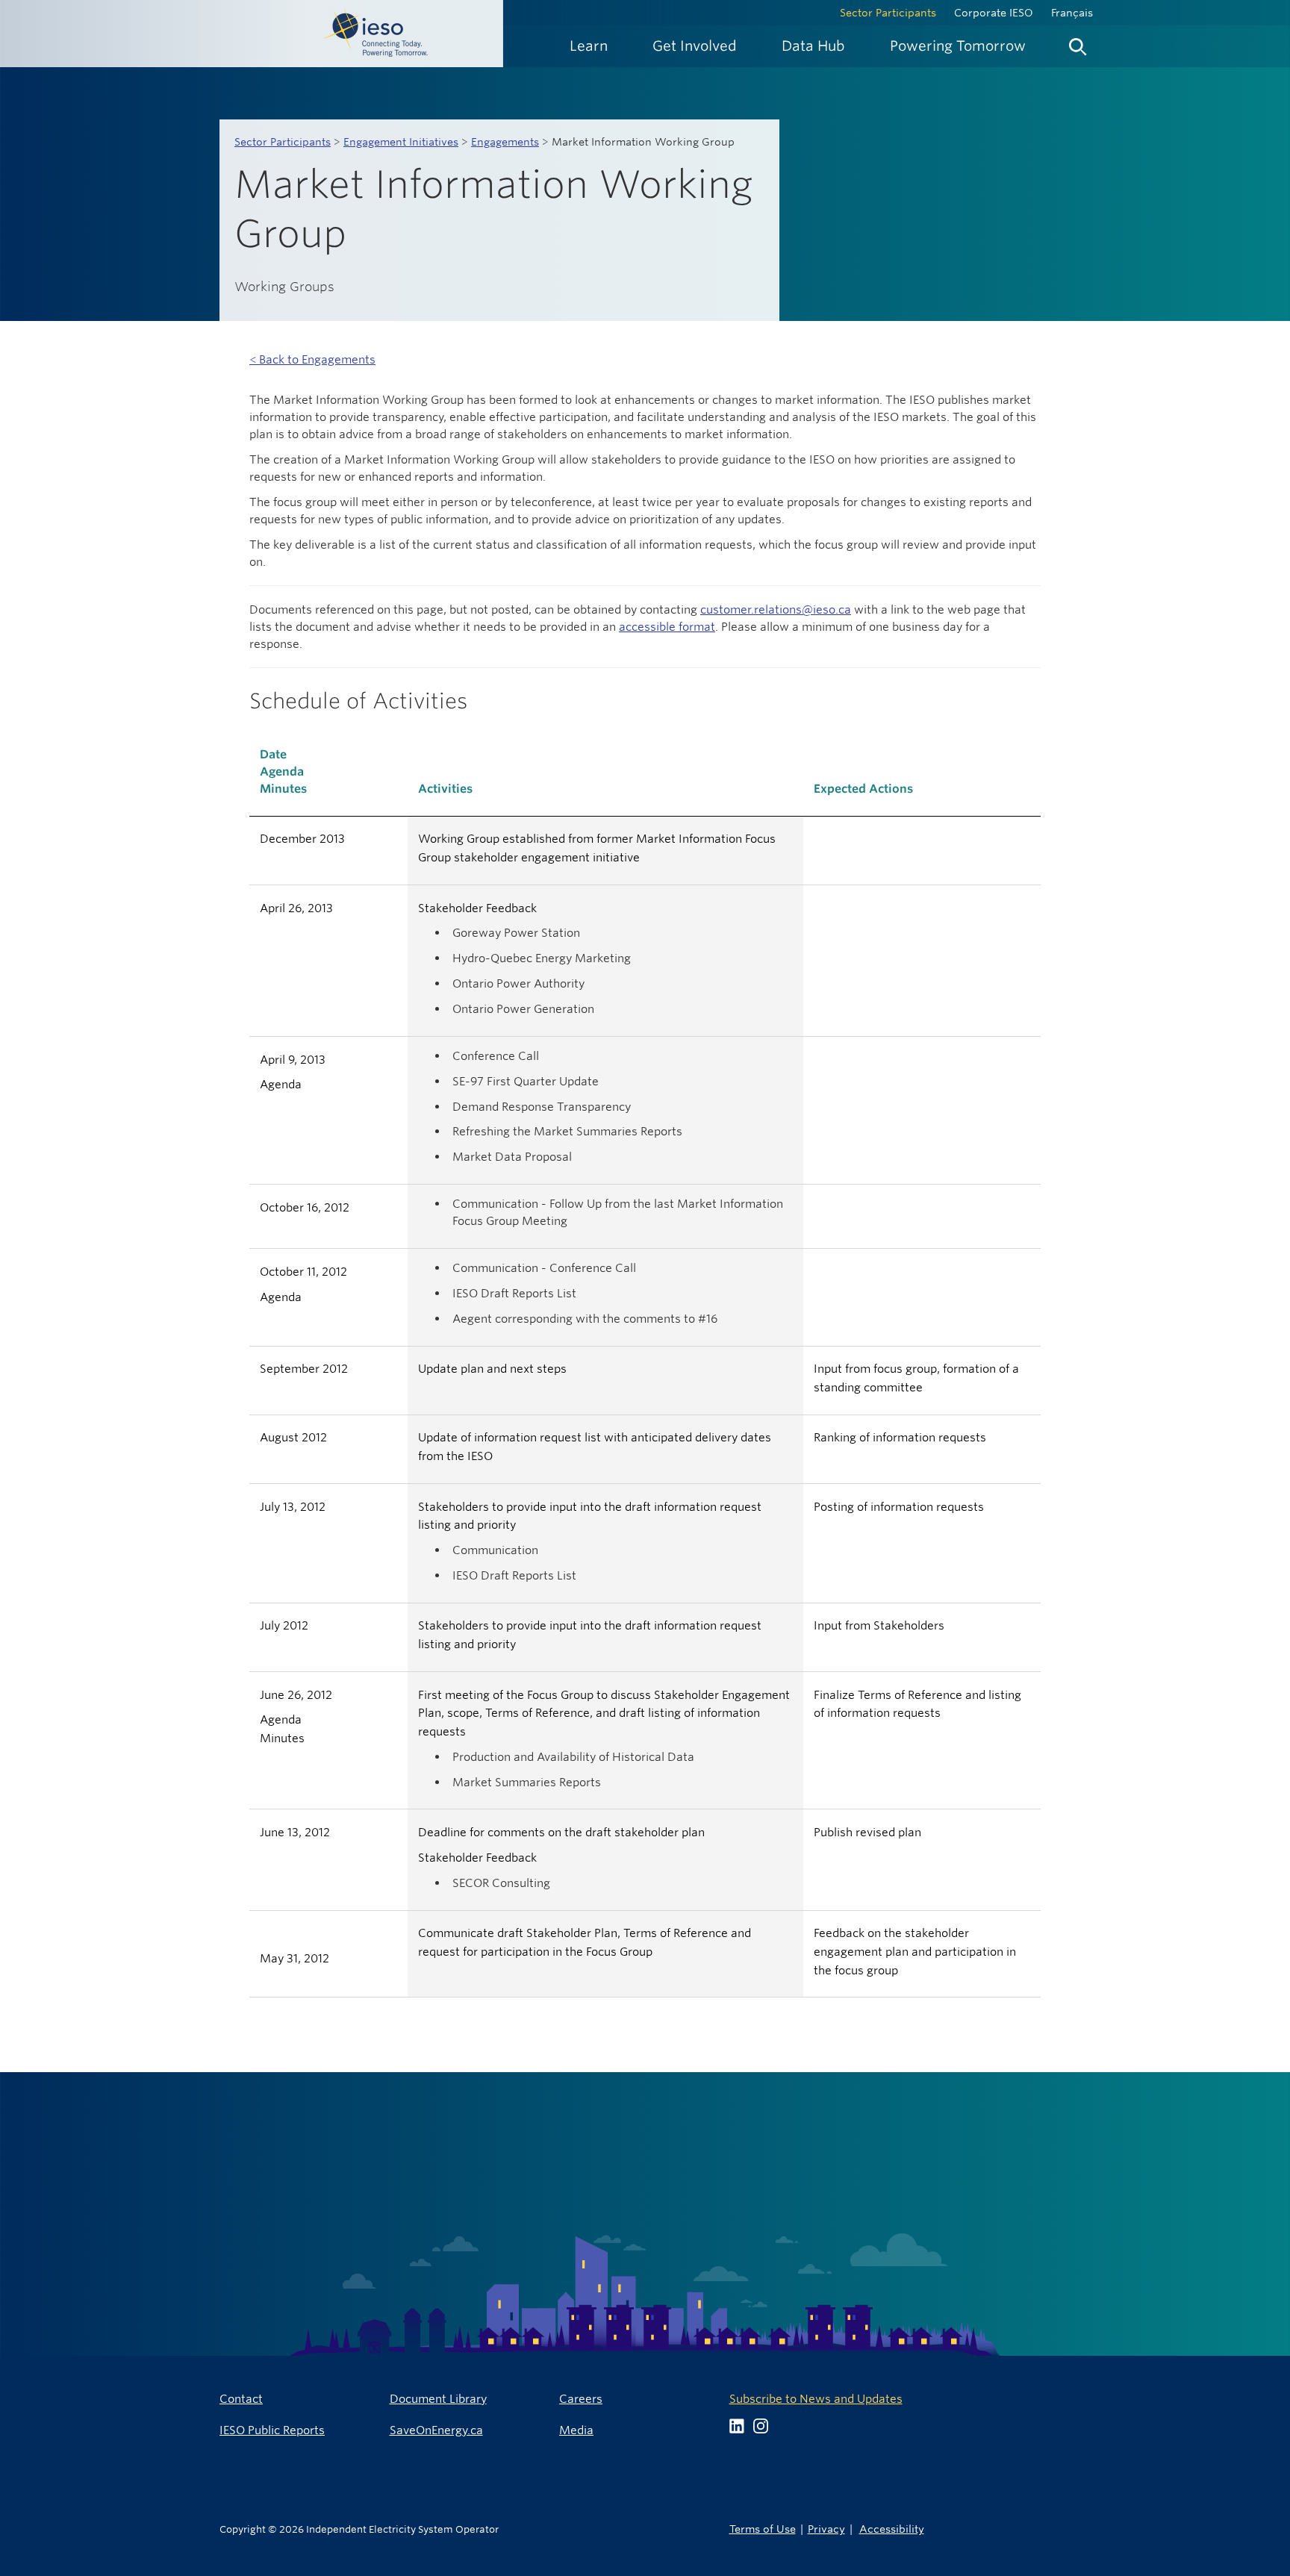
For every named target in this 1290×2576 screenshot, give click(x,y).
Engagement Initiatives (401, 142)
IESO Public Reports (272, 2430)
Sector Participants (888, 13)
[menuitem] (589, 46)
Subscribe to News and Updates (816, 2399)
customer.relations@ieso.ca (776, 609)
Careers (581, 2399)
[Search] (1078, 43)
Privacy (826, 2529)
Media (576, 2430)
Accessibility (892, 2529)
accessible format (667, 627)
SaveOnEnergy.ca (436, 2430)
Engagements (505, 142)
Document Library (438, 2399)
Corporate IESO (994, 13)
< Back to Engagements (312, 359)
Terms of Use (763, 2529)
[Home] (252, 34)
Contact (241, 2399)
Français (1072, 13)
